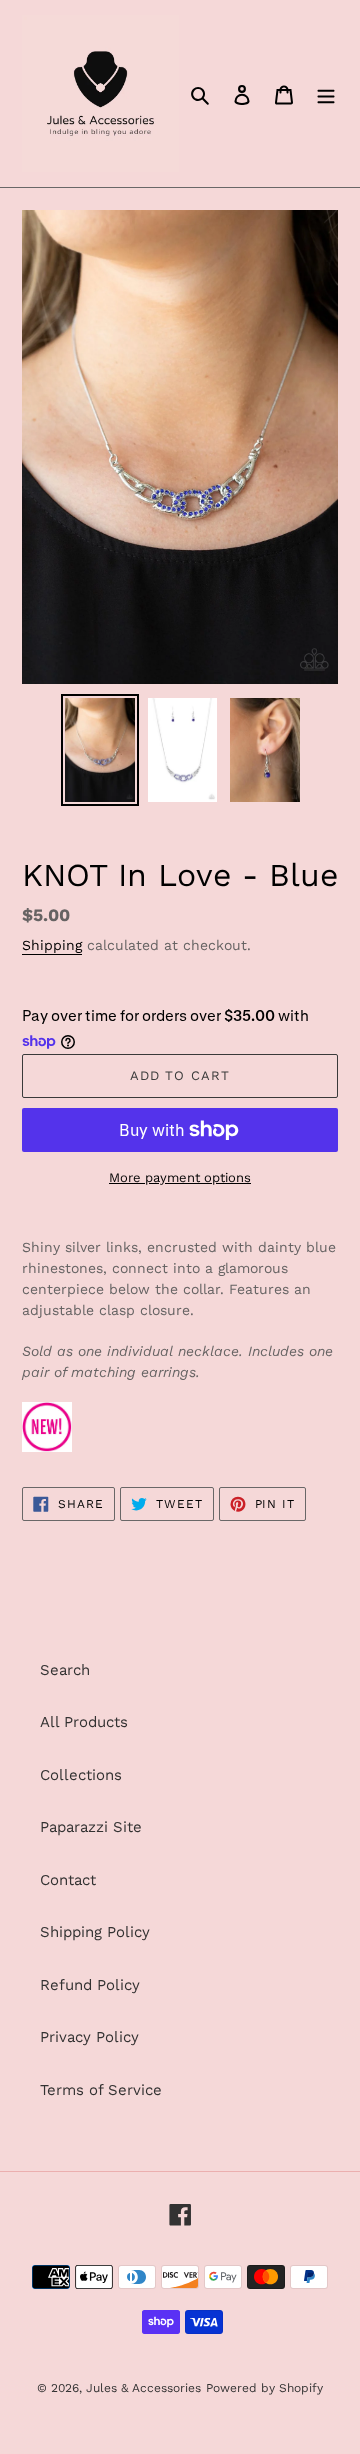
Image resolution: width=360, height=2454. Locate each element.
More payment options (180, 1177)
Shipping (52, 945)
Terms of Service (101, 2090)
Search (65, 1670)
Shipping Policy (95, 1932)
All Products (84, 1722)
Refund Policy (90, 1985)
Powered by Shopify (264, 2388)
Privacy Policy (89, 2037)
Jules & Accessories (143, 2388)
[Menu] (326, 93)
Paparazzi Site (91, 1827)
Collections (81, 1775)
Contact (68, 1880)
